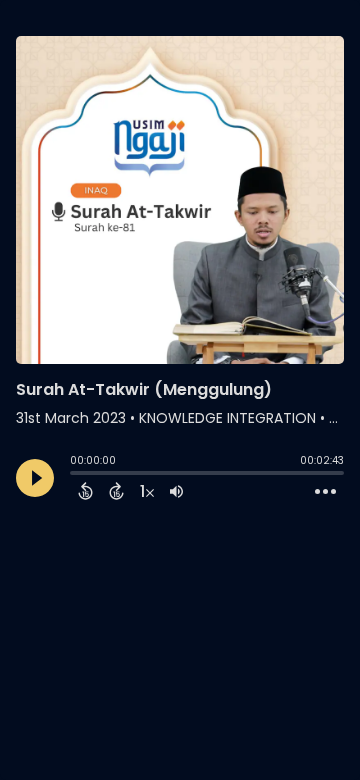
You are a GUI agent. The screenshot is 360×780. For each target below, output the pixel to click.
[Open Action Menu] (325, 492)
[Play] (35, 478)
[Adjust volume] (176, 491)
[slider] (75, 475)
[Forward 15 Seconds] (116, 491)
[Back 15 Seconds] (85, 491)
